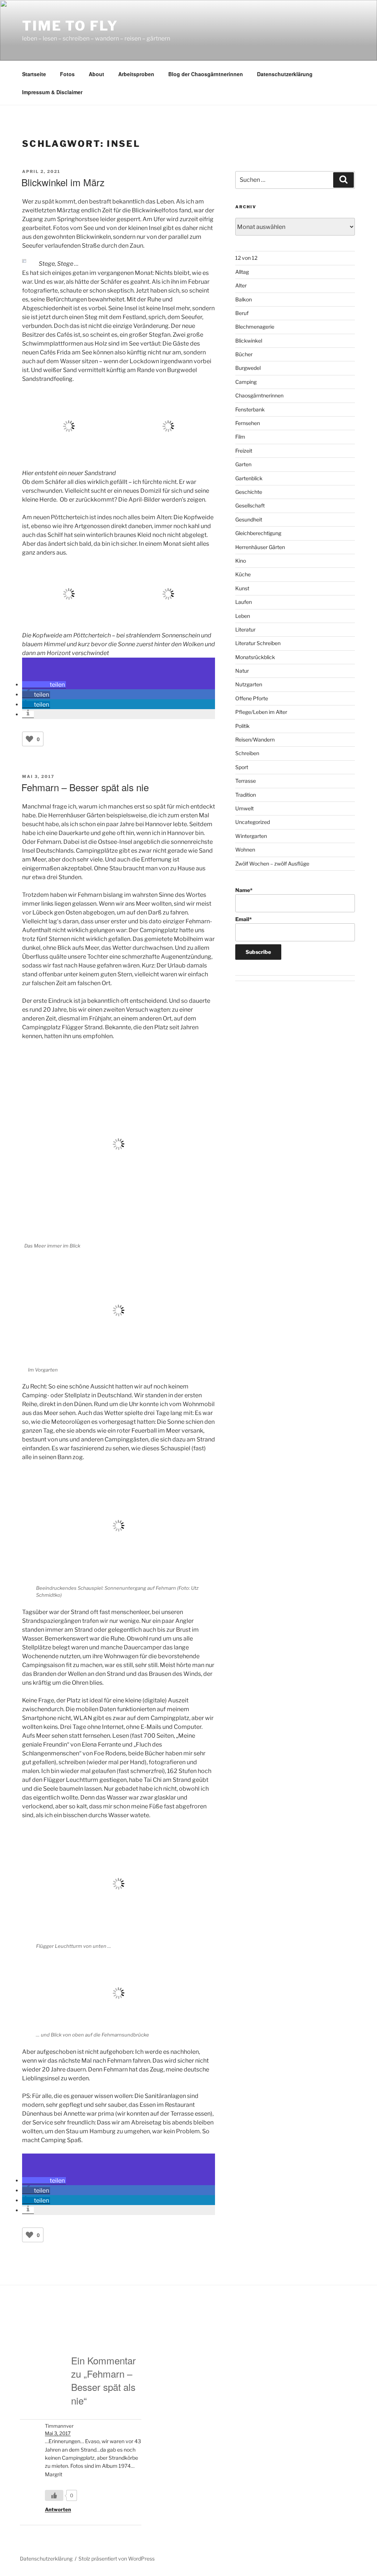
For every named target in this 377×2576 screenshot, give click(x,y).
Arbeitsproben (136, 74)
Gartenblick (249, 478)
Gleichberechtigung (258, 533)
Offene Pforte (252, 698)
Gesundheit (249, 519)
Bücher (244, 354)
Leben (243, 616)
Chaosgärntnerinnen (259, 395)
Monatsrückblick (255, 657)
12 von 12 (246, 258)
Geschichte (249, 492)
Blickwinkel (249, 341)
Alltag (242, 272)
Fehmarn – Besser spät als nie (85, 787)
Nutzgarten (249, 684)
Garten (243, 464)
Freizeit (244, 451)
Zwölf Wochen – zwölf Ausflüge (272, 864)
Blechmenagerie (255, 327)
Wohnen (245, 850)
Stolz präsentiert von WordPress (117, 2559)
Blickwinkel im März (63, 182)
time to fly (70, 26)
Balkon (244, 299)
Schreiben (247, 753)
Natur (242, 671)
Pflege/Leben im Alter (261, 712)
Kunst (242, 588)
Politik (242, 726)
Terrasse (246, 781)
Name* (244, 890)
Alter (241, 285)
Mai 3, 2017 (58, 2433)
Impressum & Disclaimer (52, 92)
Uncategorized (253, 822)
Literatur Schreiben (258, 643)
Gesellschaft (250, 505)
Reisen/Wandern (255, 739)
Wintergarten (251, 836)
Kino (241, 561)
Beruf (242, 313)
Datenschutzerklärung (285, 74)
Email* (244, 919)
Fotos (67, 74)
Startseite (34, 74)
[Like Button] (29, 739)
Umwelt (244, 808)
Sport (242, 767)
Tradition (246, 795)
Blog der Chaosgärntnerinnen (206, 74)
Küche (243, 574)
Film (240, 437)
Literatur (245, 629)
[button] (44, 685)
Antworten (58, 2509)
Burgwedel (248, 368)
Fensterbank (250, 409)
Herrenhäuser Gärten (260, 547)
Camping (246, 382)
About (96, 74)
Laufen (244, 602)
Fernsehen (248, 423)
